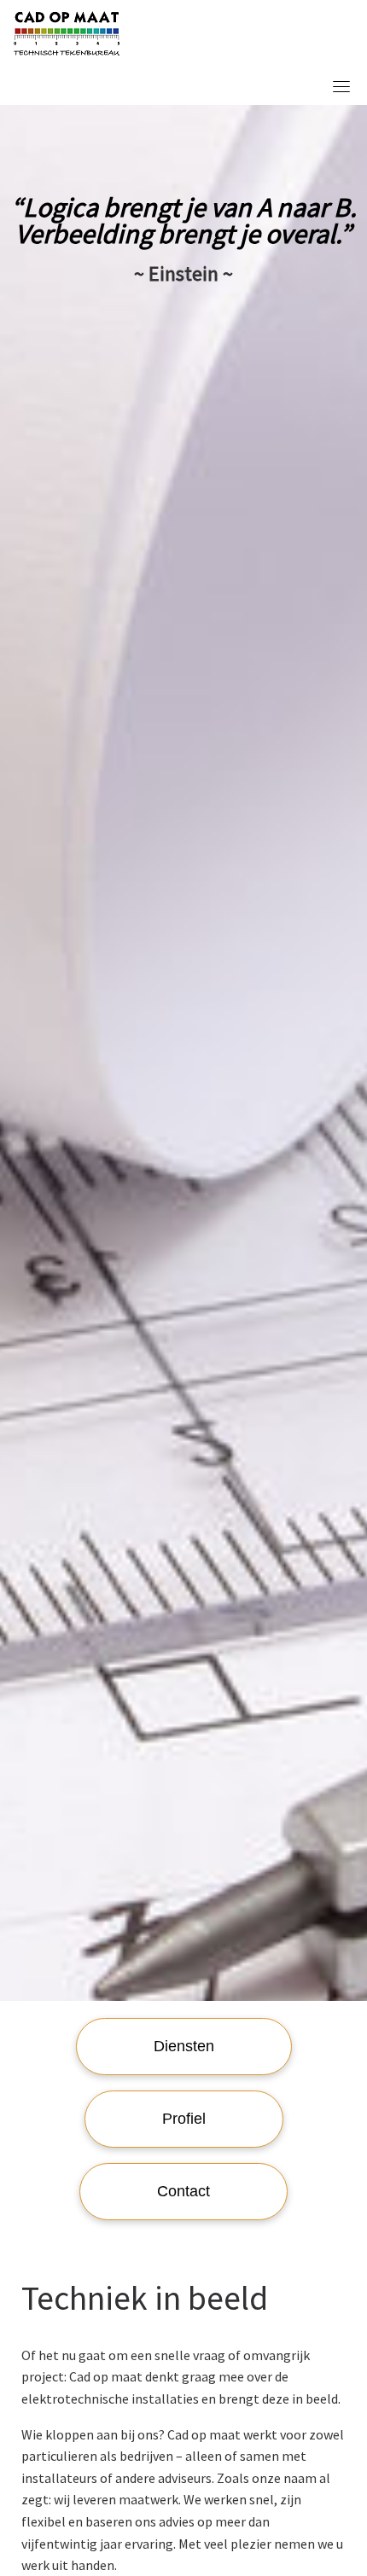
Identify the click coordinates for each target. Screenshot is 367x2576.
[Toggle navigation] (341, 86)
